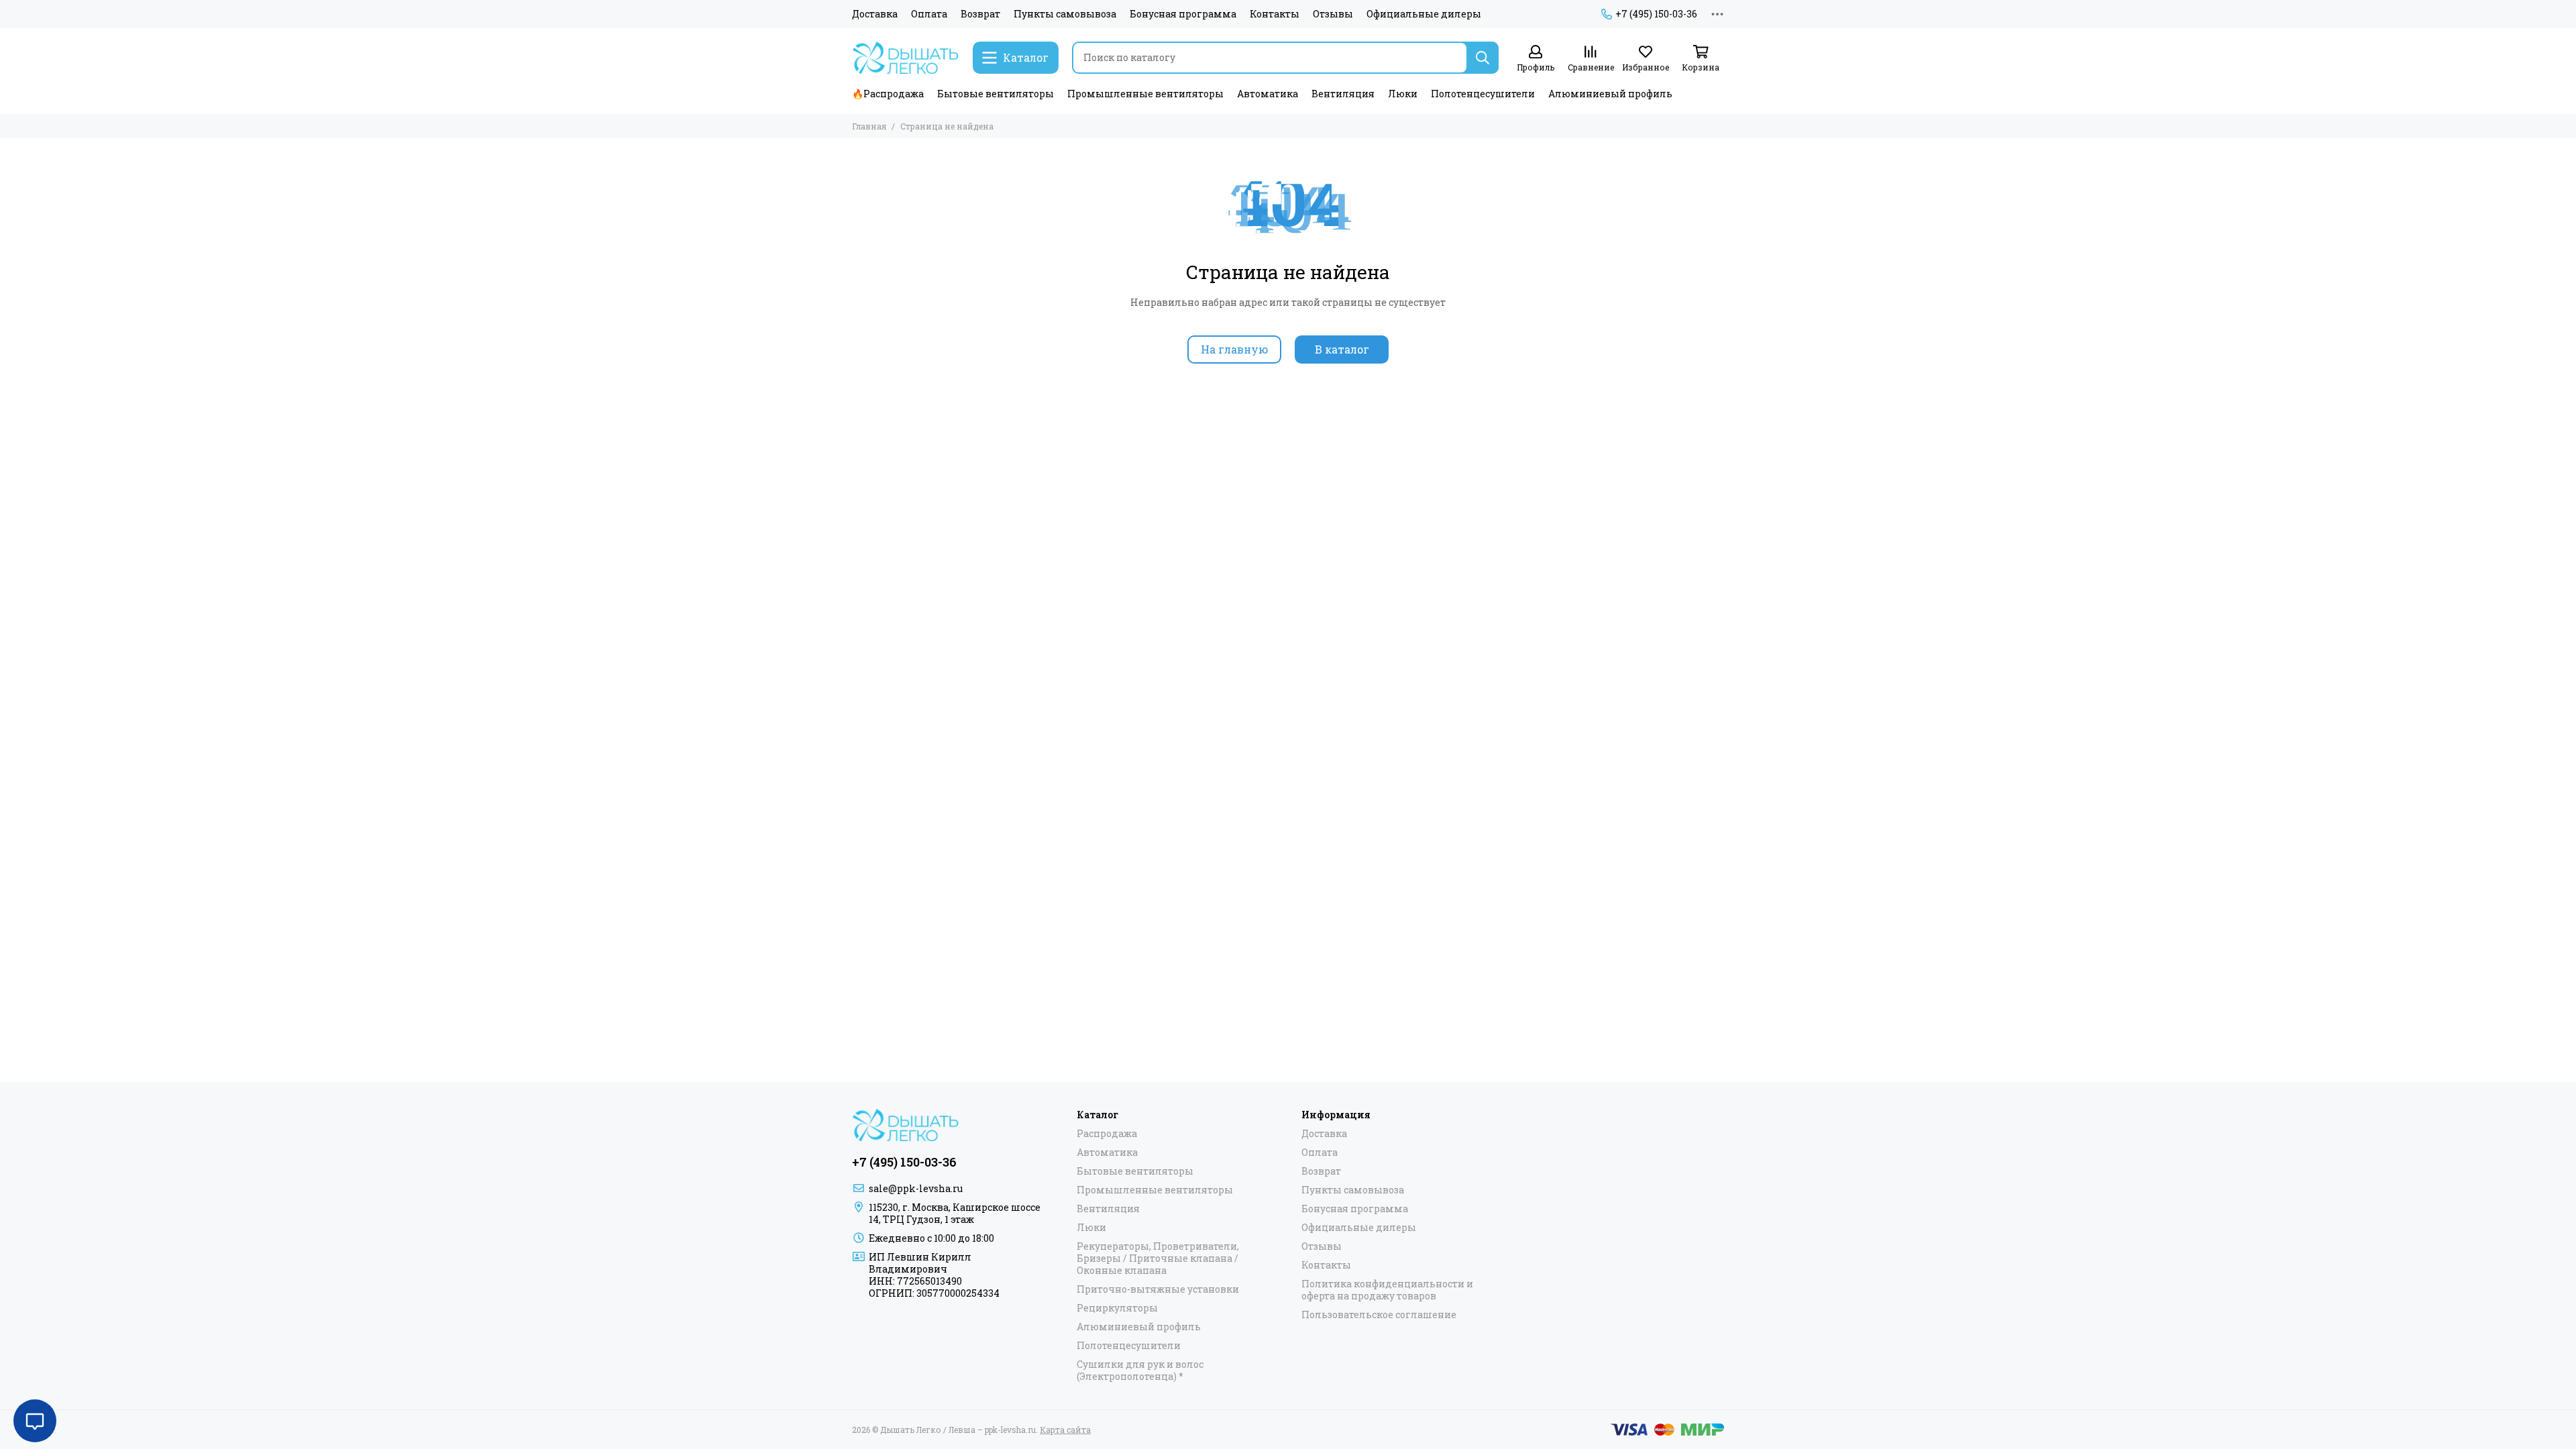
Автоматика (1268, 94)
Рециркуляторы (1117, 1308)
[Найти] (1483, 58)
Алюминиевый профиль (1610, 94)
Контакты (1275, 14)
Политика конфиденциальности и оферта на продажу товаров (1387, 1290)
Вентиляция (1343, 94)
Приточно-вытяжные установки (1158, 1289)
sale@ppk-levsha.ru (916, 1188)
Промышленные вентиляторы (1145, 94)
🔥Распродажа (888, 94)
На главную (1234, 349)
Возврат (980, 14)
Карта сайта (1065, 1430)
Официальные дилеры (1424, 14)
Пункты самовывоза (1065, 14)
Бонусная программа (1183, 14)
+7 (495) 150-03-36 (1656, 14)
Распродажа (1107, 1134)
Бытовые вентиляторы (996, 94)
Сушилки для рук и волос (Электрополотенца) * (1140, 1371)
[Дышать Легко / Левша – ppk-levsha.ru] (906, 58)
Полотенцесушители (1483, 94)
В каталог (1342, 349)
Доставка (875, 14)
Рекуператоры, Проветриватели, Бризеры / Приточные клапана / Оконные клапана (1158, 1258)
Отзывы (1333, 14)
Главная (869, 126)
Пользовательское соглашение (1379, 1315)
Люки (1403, 94)
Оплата (929, 14)
